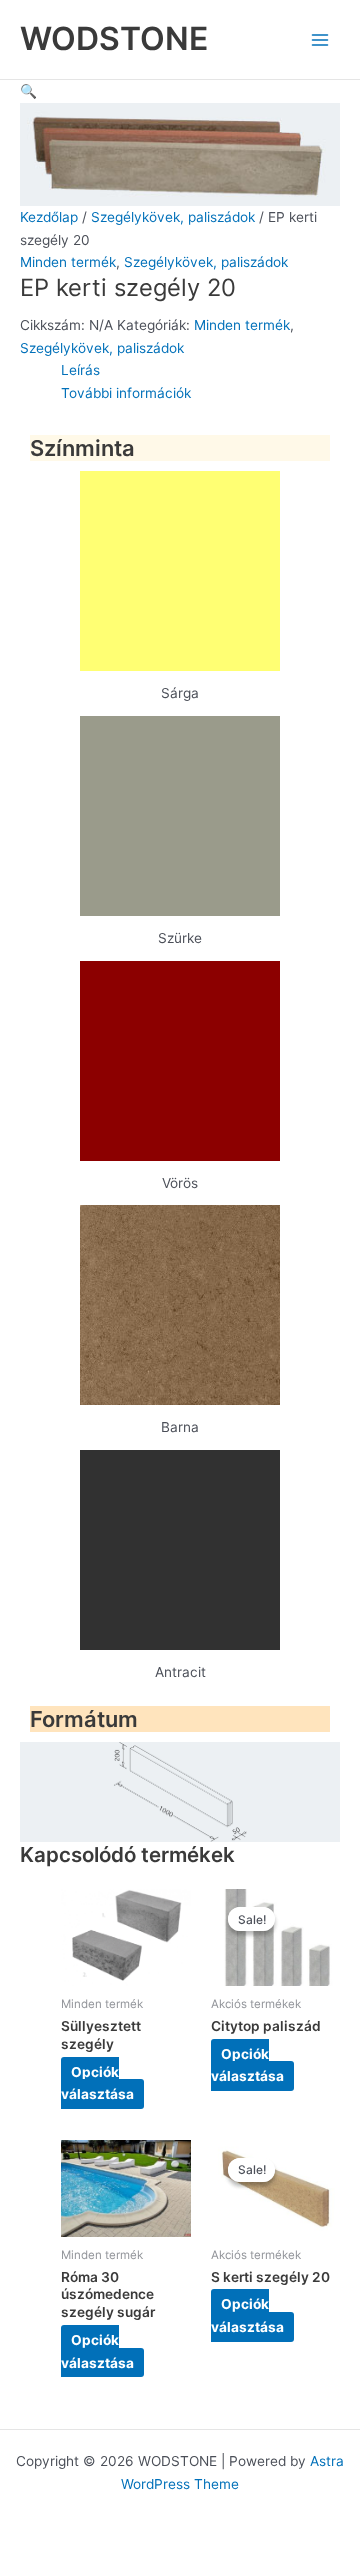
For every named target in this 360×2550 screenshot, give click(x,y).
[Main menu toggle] (320, 39)
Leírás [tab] (80, 370)
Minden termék (68, 262)
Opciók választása (97, 2082)
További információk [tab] (126, 393)
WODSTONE (114, 38)
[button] (28, 91)
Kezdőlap (49, 217)
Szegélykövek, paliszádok (173, 217)
